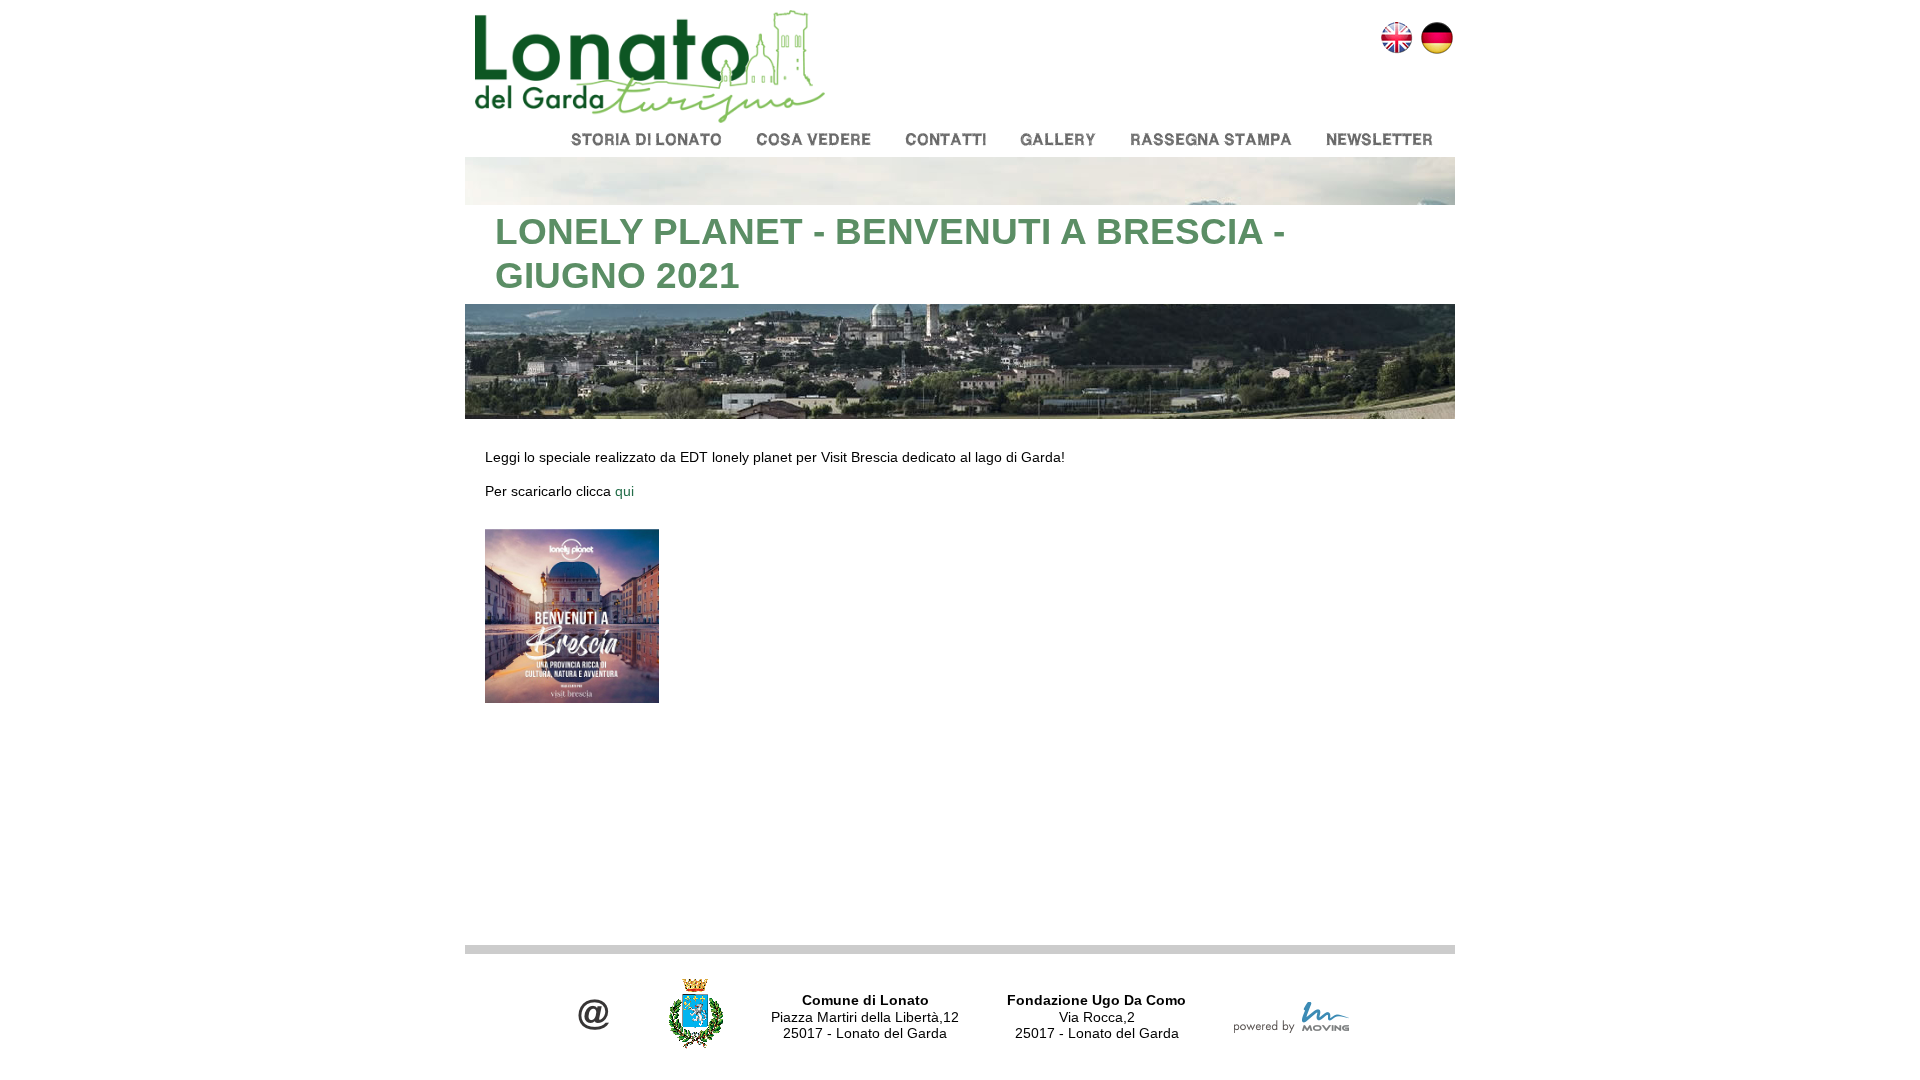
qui (626, 491)
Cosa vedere (813, 139)
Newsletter (1379, 139)
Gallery (1058, 139)
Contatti (945, 139)
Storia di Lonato (646, 139)
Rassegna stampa (1211, 139)
